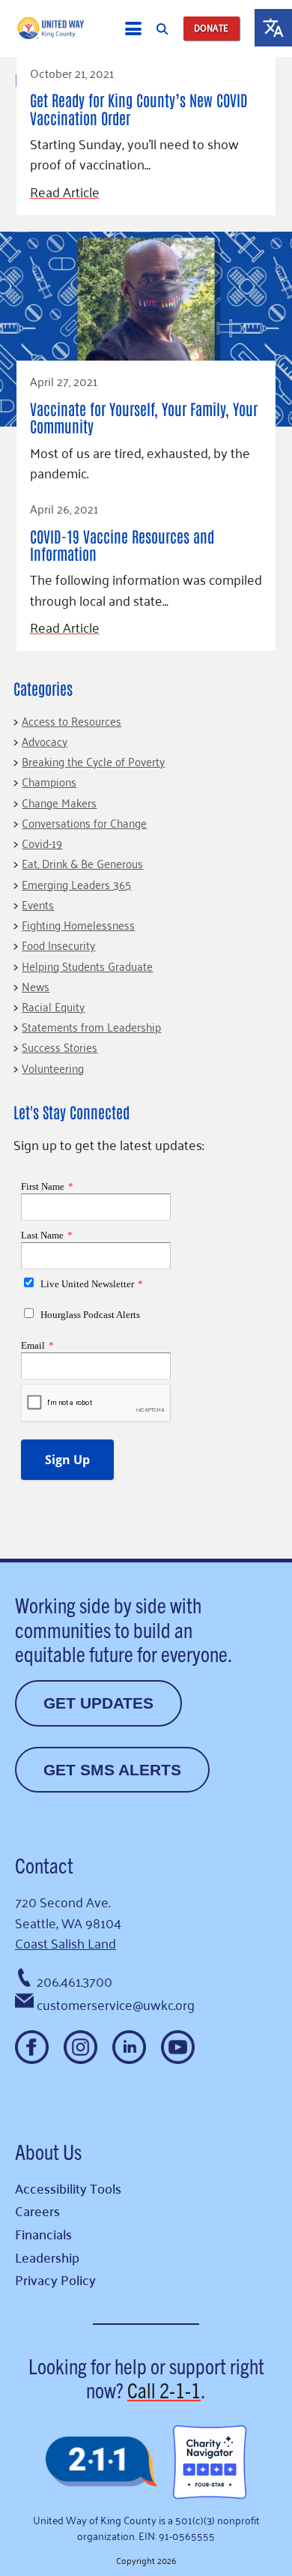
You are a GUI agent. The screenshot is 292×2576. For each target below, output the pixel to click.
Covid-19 (42, 843)
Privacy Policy (55, 2279)
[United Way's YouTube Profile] (178, 2047)
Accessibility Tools (68, 2188)
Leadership (47, 2257)
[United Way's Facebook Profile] (32, 2047)
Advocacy (45, 741)
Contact (44, 1865)
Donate (211, 28)
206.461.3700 (74, 1981)
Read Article (65, 192)
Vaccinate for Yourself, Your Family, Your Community (144, 417)
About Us (48, 2151)
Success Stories (60, 1047)
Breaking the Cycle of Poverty (93, 761)
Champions (49, 781)
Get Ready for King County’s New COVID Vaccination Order (139, 108)
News (36, 986)
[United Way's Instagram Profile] (80, 2047)
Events (38, 904)
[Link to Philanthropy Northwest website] (101, 2462)
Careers (37, 2211)
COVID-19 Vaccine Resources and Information (122, 545)
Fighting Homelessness (78, 924)
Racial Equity (53, 1006)
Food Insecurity (58, 945)
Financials (43, 2234)
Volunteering (53, 1068)
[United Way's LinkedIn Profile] (129, 2047)
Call (164, 2389)
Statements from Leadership (91, 1026)
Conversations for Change (84, 822)
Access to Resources (72, 720)
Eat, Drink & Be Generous (82, 863)
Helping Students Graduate (87, 966)
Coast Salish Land (66, 1942)
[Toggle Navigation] (133, 28)
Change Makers (59, 802)
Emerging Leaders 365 (76, 884)
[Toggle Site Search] (162, 28)
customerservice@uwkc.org (116, 2004)
